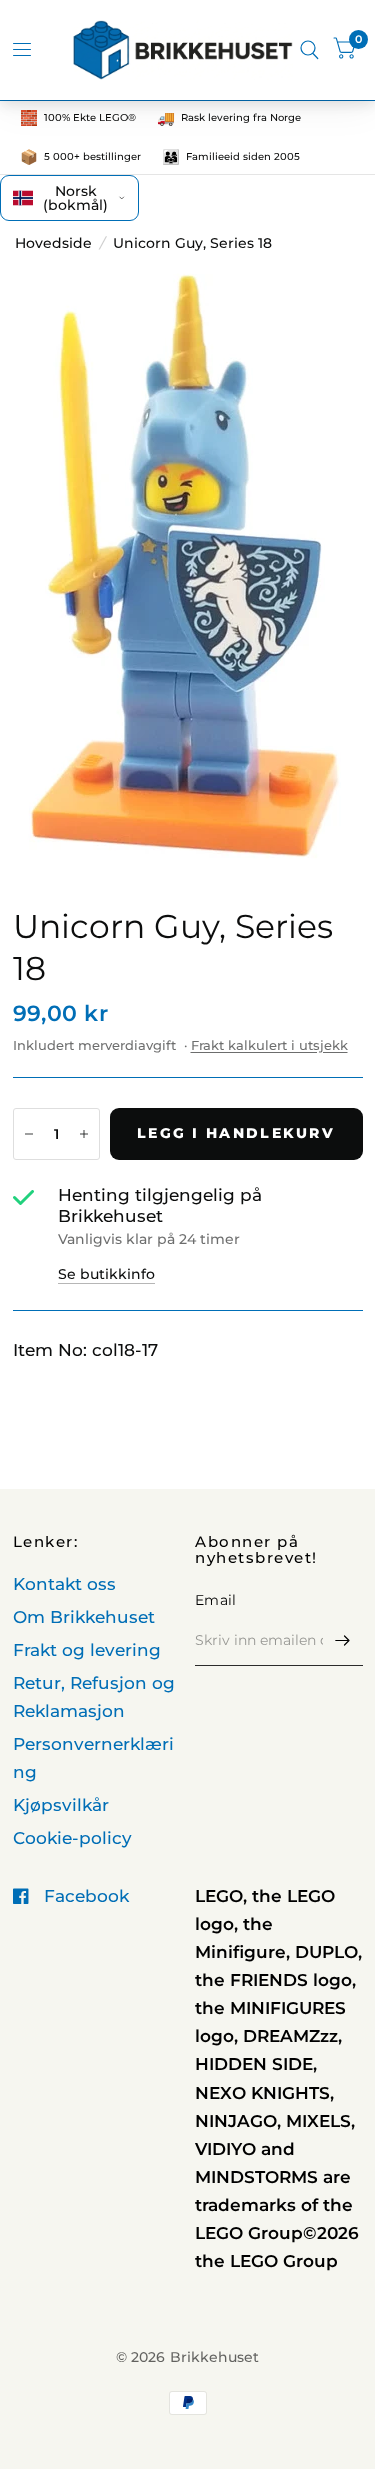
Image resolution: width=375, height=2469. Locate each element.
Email (215, 1600)
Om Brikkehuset (84, 1617)
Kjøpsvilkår (61, 1805)
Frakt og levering (87, 1650)
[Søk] (309, 50)
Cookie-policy (72, 1838)
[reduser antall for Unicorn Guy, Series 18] (29, 1134)
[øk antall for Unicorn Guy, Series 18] (84, 1134)
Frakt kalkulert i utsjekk (269, 1045)
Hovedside (53, 243)
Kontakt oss (64, 1584)
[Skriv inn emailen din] (343, 1640)
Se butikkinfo (106, 1274)
